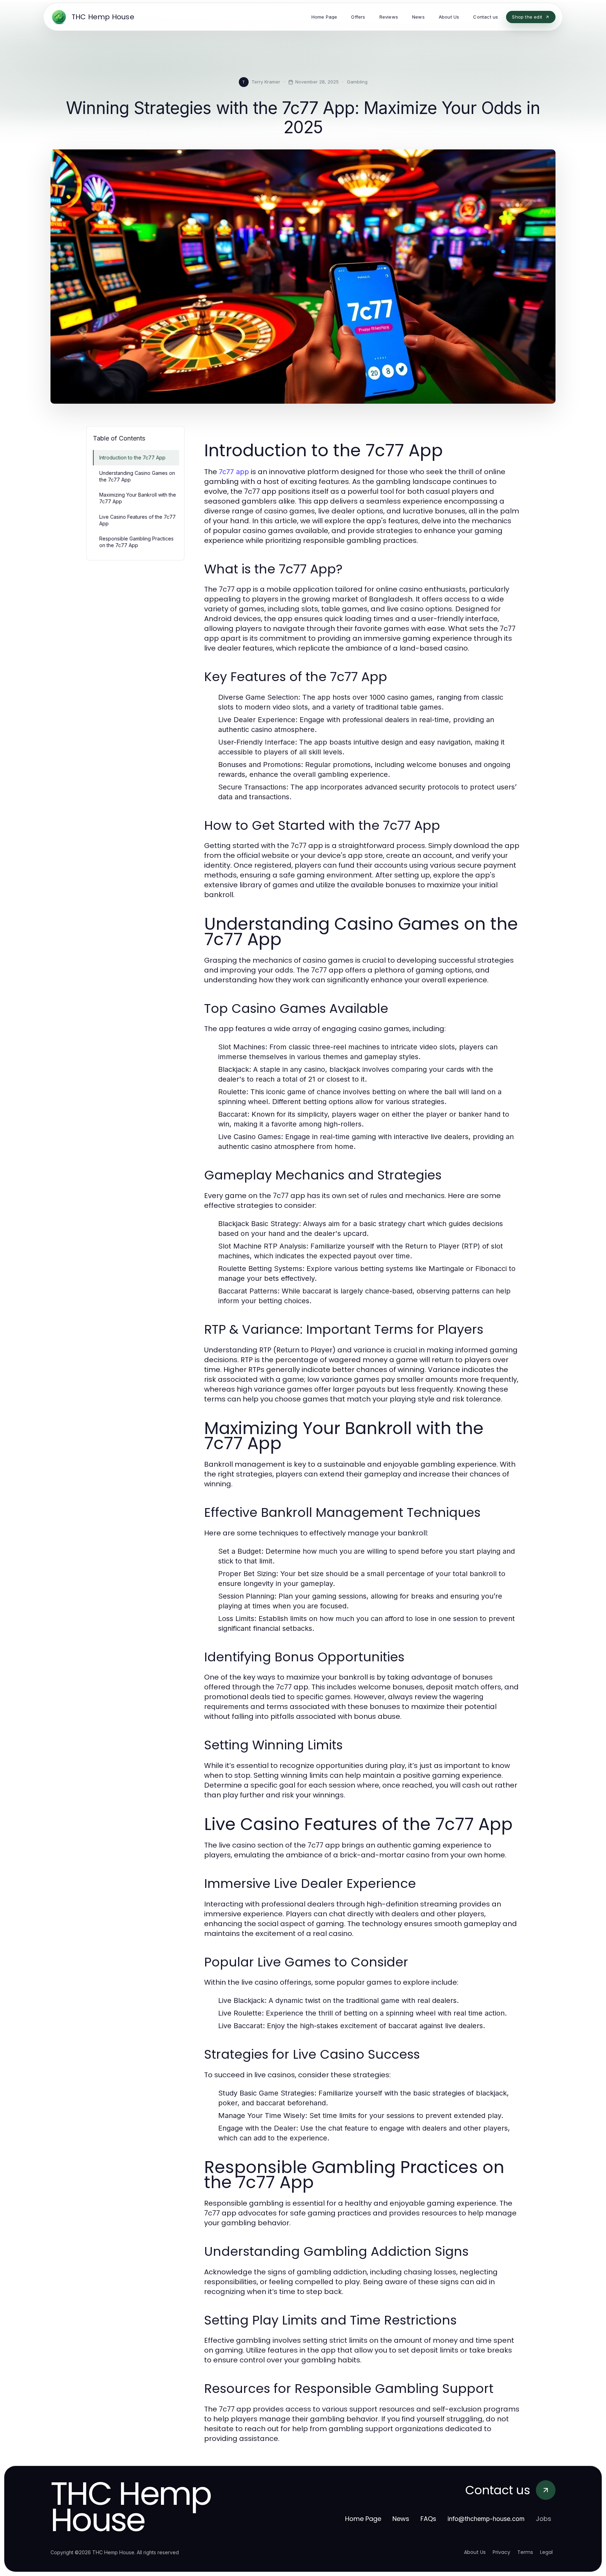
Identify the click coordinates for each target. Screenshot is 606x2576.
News (401, 2519)
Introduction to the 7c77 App (132, 458)
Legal (546, 2552)
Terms (525, 2552)
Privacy (501, 2552)
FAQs (428, 2519)
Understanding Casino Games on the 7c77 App (137, 476)
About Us (475, 2552)
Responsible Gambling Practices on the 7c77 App (136, 542)
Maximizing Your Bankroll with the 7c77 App (138, 498)
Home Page (363, 2519)
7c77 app (234, 472)
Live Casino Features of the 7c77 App (137, 520)
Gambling (357, 82)
